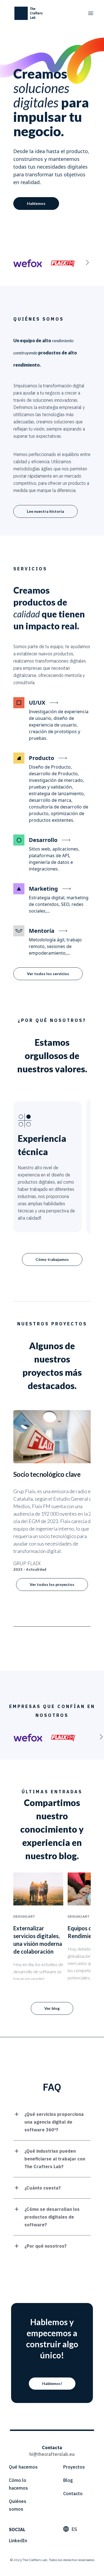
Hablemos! (52, 2383)
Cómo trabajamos (52, 1259)
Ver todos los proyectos (52, 1584)
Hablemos (36, 203)
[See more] (87, 262)
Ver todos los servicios (48, 974)
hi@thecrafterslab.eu (52, 2454)
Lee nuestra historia (45, 511)
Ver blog (52, 2008)
